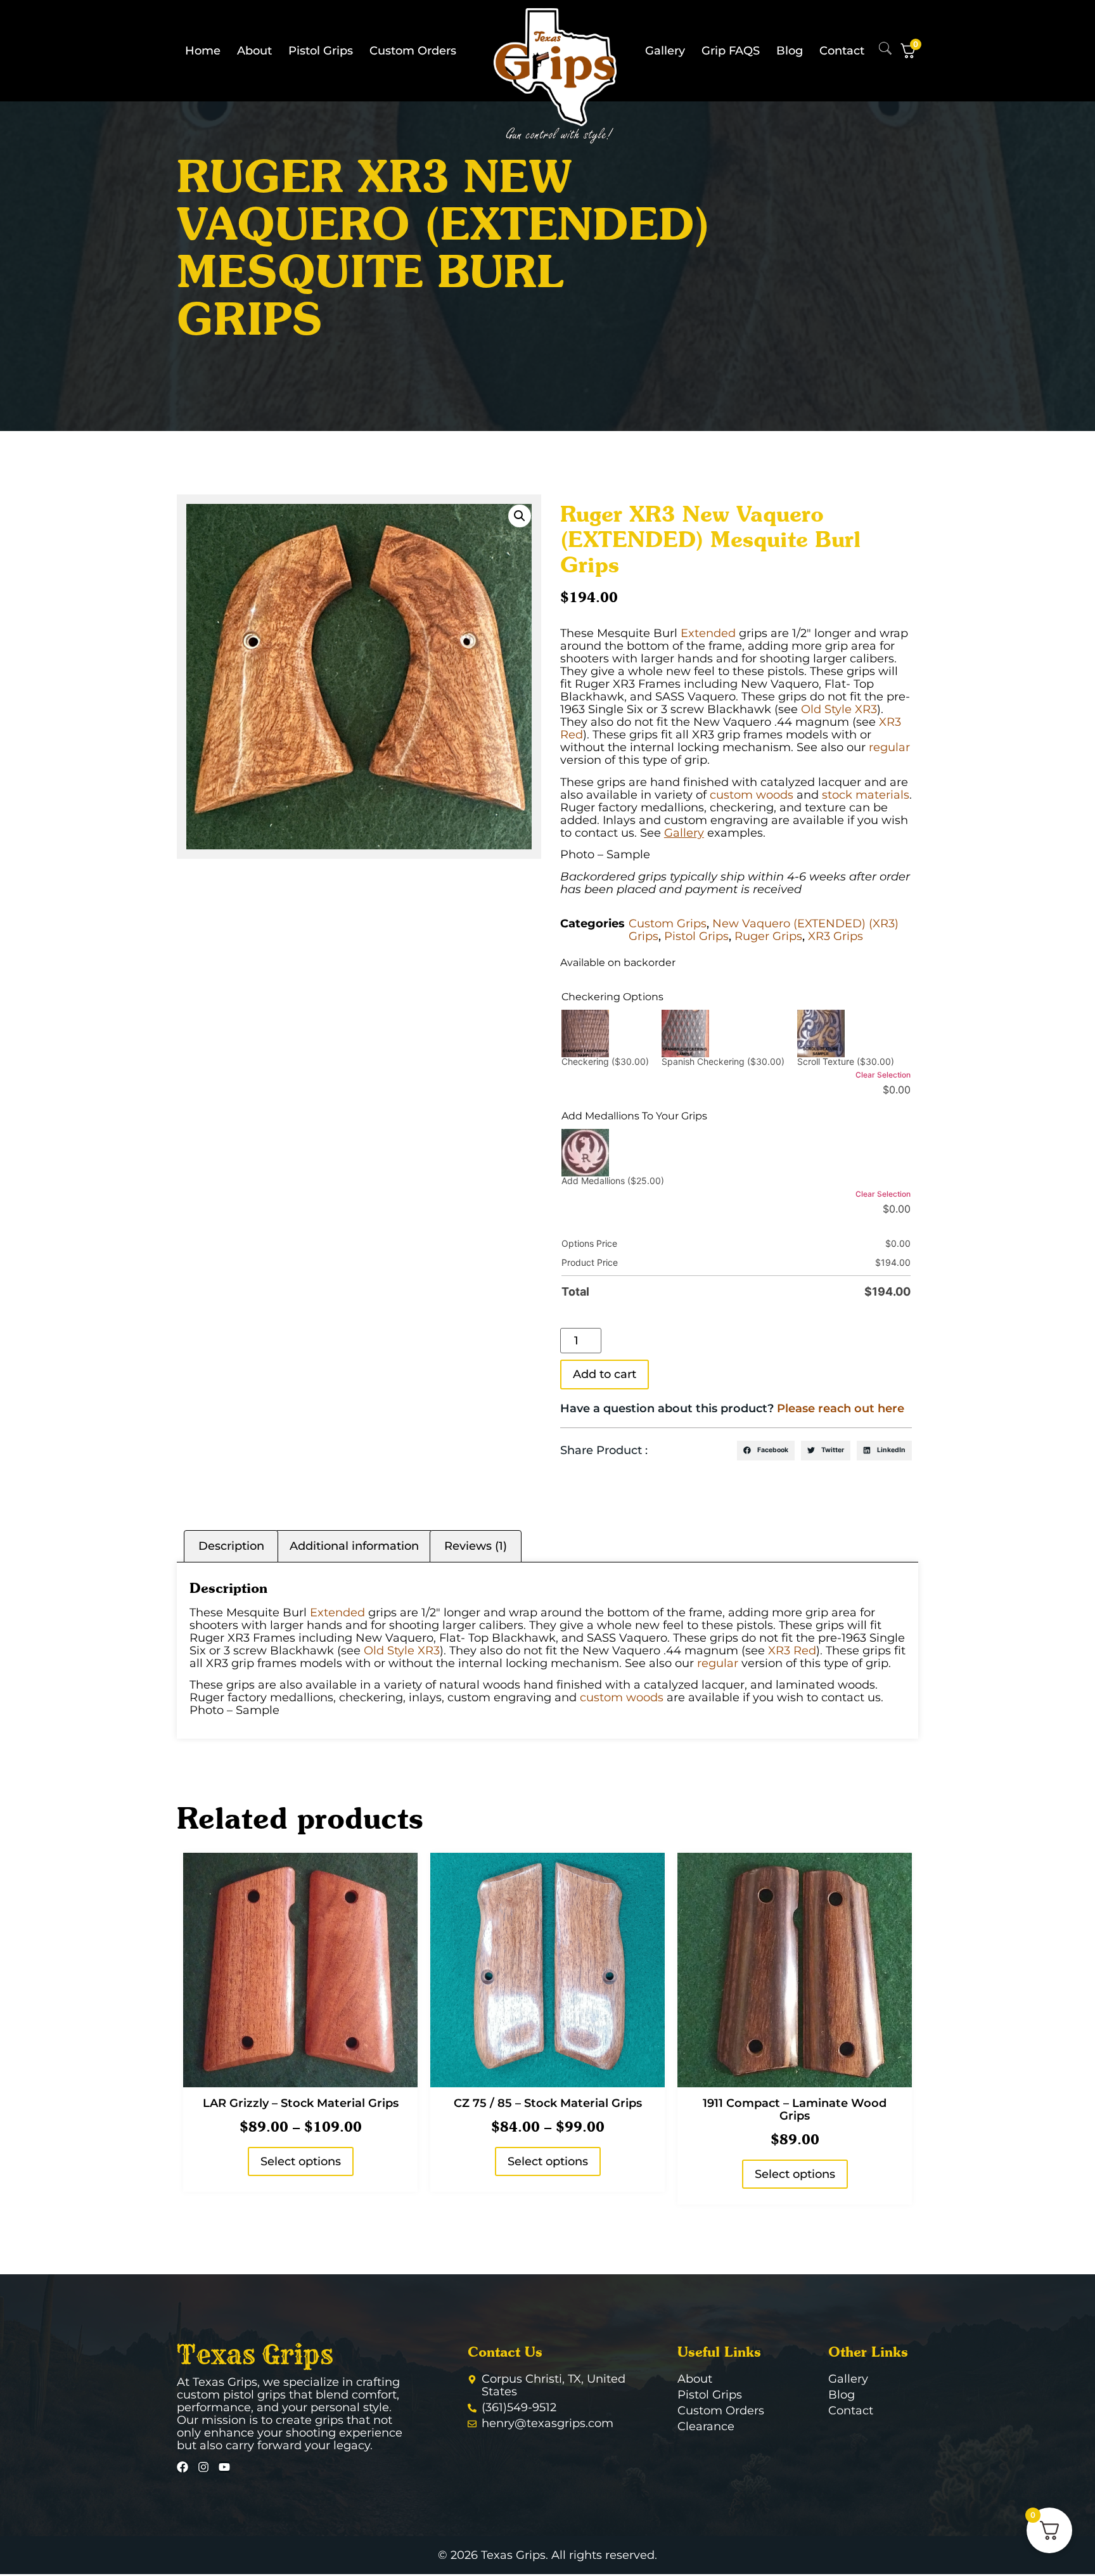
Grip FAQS (731, 51)
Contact (842, 51)
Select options (301, 2161)
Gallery (665, 51)
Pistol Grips (321, 51)
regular (889, 747)
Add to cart (605, 1374)
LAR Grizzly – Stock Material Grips (301, 2103)
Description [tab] (231, 1546)
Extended (708, 633)
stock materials (866, 795)
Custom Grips (668, 924)
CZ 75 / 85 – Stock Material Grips (548, 2103)
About (254, 51)
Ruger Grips (768, 936)
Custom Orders (413, 51)
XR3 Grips (836, 936)
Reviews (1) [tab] (476, 1546)
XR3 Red (792, 1651)
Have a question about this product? (732, 1408)
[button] (520, 516)
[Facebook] (182, 2467)
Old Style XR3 (839, 709)
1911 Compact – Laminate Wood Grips (795, 2109)
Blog (790, 51)
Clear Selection (883, 1075)
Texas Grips (255, 2355)
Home (203, 51)
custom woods (752, 795)
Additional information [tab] (354, 1546)
